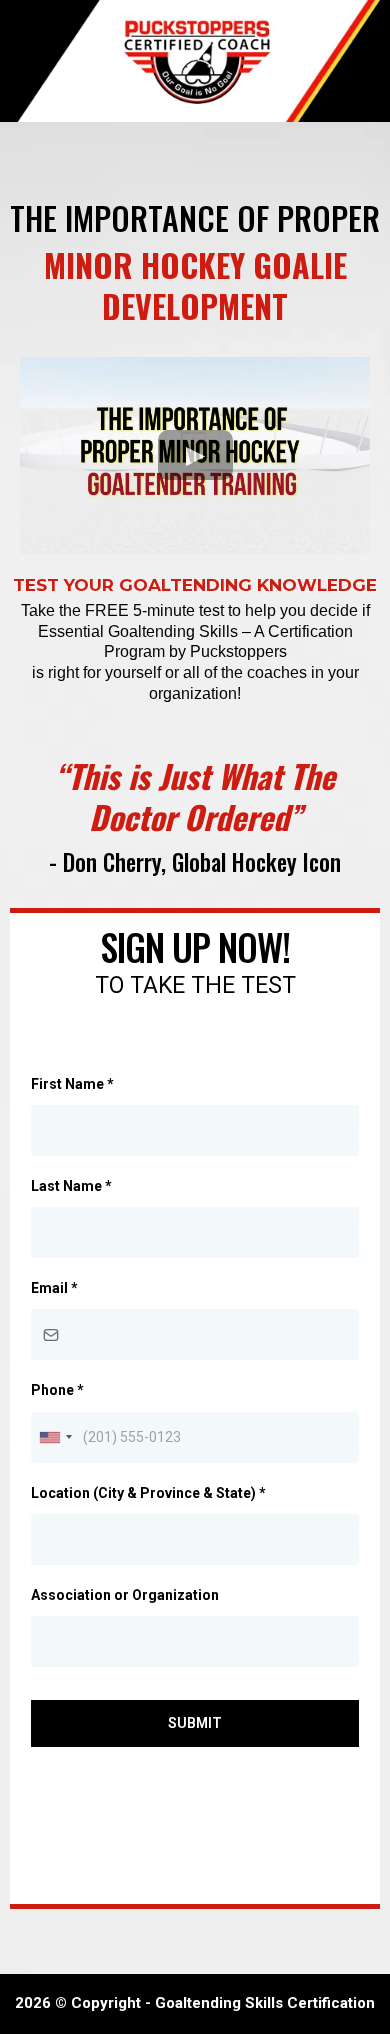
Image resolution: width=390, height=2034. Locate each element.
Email (54, 1288)
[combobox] (55, 1437)
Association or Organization (125, 1595)
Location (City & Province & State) (148, 1493)
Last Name (71, 1186)
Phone (57, 1390)
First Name (72, 1084)
